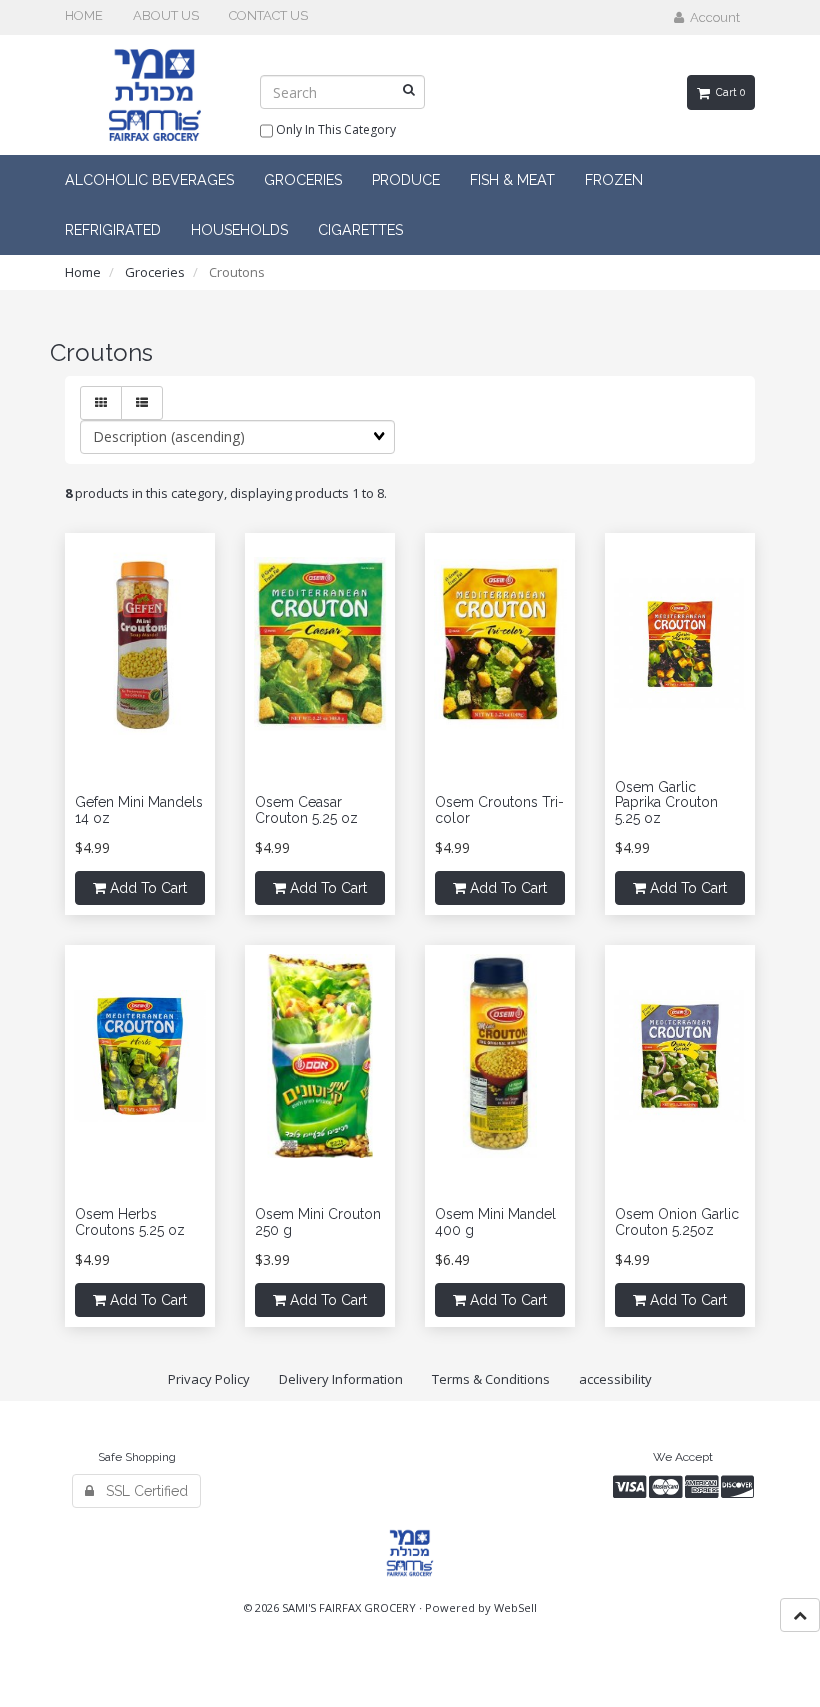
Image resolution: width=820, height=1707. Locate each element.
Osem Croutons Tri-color (499, 809)
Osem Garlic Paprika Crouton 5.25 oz (666, 802)
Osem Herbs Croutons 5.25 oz (130, 1221)
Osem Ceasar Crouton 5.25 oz (306, 809)
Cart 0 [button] (727, 92)
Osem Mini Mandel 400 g (495, 1221)
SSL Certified (141, 1491)
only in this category (334, 129)
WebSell (515, 1607)
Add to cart (146, 888)
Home (83, 272)
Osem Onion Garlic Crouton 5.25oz (677, 1221)
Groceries (155, 272)
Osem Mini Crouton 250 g (318, 1221)
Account (712, 17)
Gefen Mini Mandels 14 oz (139, 809)
